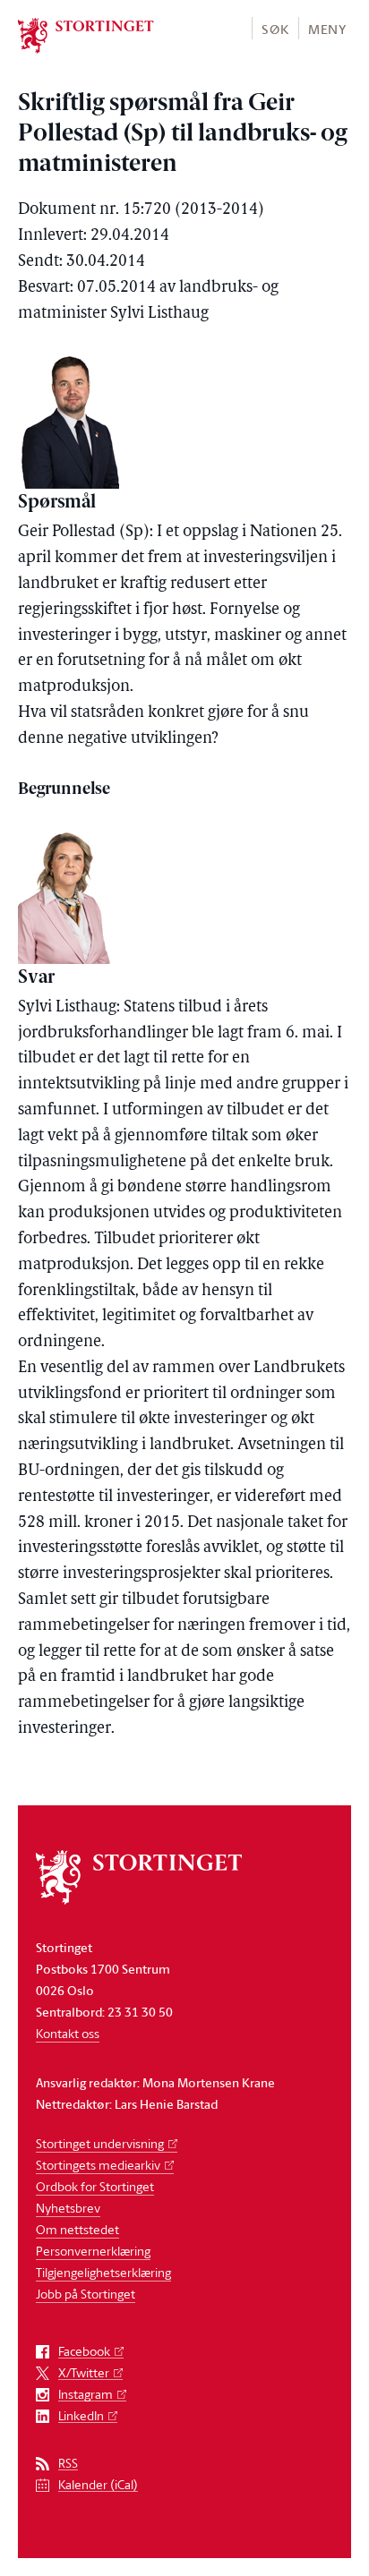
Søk (275, 29)
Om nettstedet (77, 2229)
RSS (68, 2464)
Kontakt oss (68, 2033)
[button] (275, 28)
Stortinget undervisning (100, 2143)
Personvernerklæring (93, 2251)
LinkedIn (81, 2416)
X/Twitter (84, 2373)
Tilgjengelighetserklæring (103, 2272)
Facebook (84, 2352)
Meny (327, 29)
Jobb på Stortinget (86, 2294)
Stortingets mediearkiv (98, 2165)
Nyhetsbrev (68, 2208)
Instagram (86, 2395)
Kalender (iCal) (98, 2485)
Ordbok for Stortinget (95, 2186)
